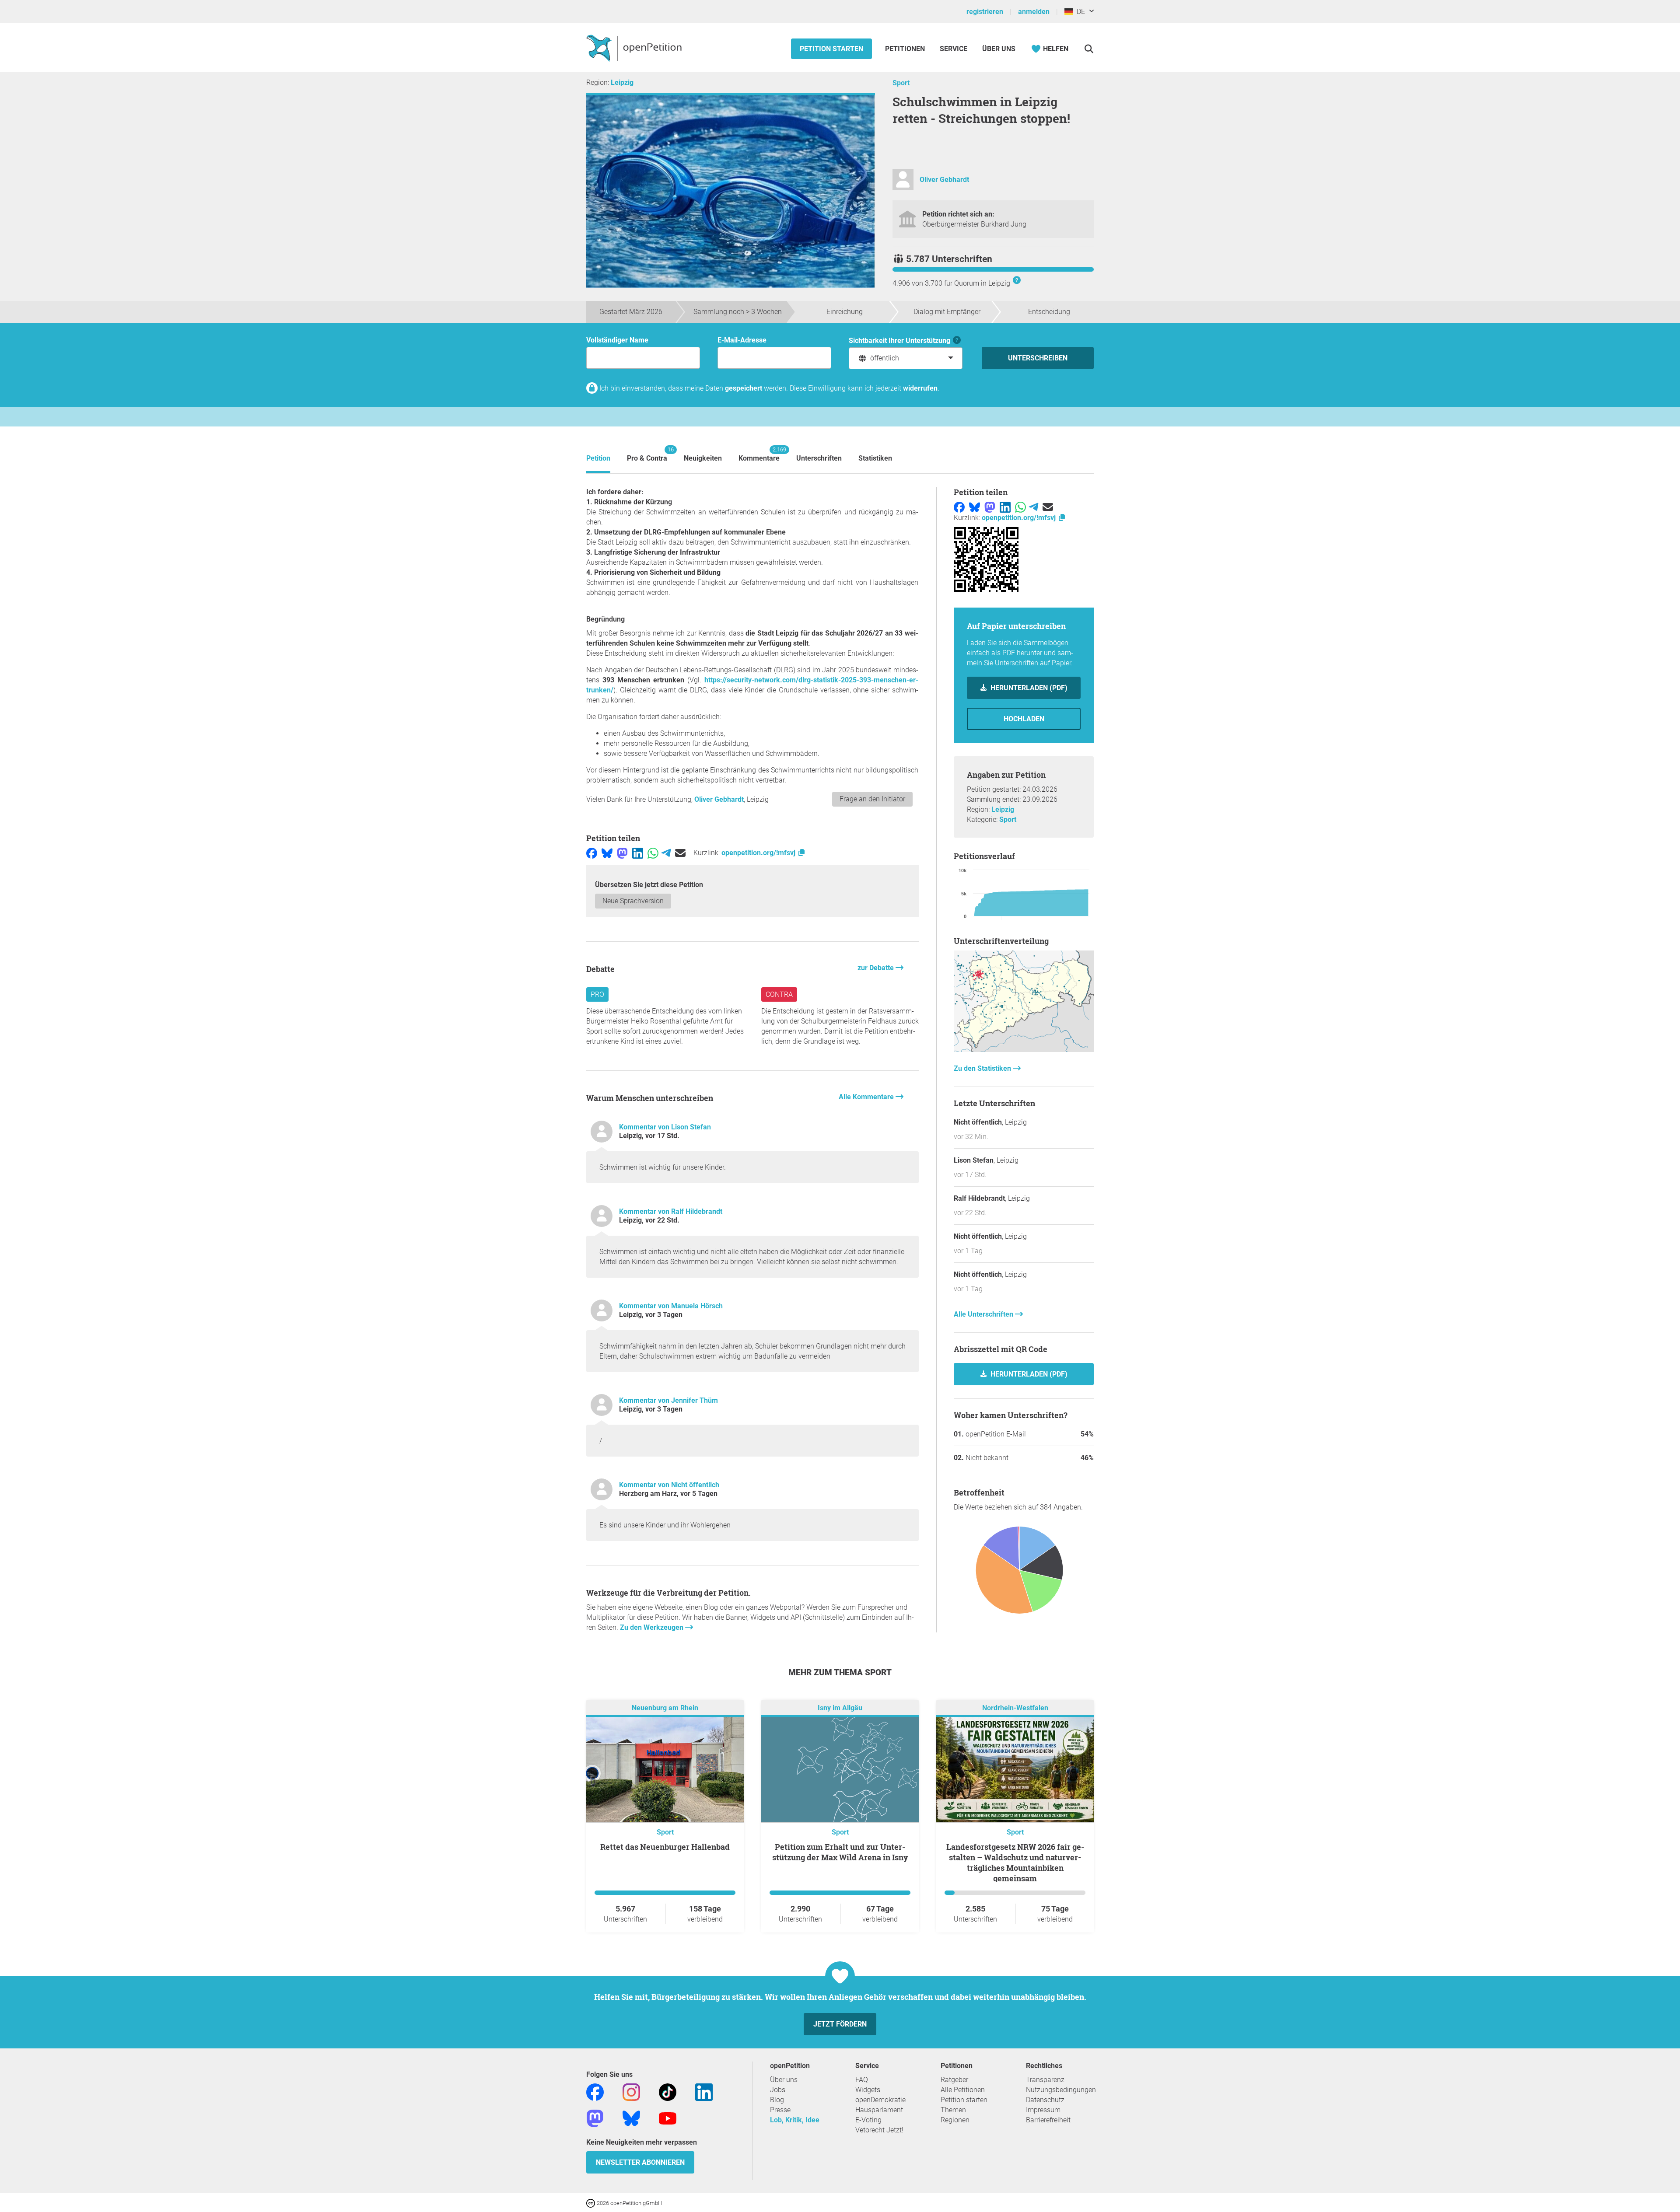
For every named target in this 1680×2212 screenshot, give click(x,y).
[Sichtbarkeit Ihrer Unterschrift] (957, 341)
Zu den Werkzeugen (653, 1627)
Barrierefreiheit (1048, 2120)
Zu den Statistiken (983, 1068)
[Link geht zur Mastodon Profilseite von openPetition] (595, 2118)
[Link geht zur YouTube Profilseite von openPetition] (668, 2118)
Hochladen (1024, 719)
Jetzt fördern (840, 2024)
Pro (597, 994)
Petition (598, 458)
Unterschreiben (1038, 358)
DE (1079, 12)
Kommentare (759, 454)
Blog (777, 2100)
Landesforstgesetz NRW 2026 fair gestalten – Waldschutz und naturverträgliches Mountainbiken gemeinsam (1015, 1863)
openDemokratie (880, 2100)
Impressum (1043, 2110)
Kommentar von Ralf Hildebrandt (671, 1211)
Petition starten (831, 49)
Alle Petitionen (963, 2090)
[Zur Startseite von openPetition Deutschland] (635, 48)
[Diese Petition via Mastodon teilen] (622, 853)
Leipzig (622, 82)
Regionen (955, 2120)
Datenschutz (1045, 2100)
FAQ (862, 2080)
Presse (780, 2110)
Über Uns (999, 49)
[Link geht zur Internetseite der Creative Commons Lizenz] (591, 2203)
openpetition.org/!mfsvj (759, 853)
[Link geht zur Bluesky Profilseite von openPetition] (631, 2118)
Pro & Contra (647, 454)
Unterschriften (819, 458)
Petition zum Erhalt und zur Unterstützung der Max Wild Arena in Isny (840, 1852)
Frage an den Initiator (872, 799)
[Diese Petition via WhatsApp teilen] (653, 853)
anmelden (1034, 12)
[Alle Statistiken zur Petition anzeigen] (1024, 1050)
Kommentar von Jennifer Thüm (668, 1400)
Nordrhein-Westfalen (1015, 1708)
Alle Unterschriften (984, 1314)
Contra (779, 994)
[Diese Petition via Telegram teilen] (666, 853)
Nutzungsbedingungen (1061, 2090)
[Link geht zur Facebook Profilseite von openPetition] (595, 2091)
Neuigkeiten (703, 458)
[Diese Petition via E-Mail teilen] (680, 853)
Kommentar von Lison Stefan (665, 1127)
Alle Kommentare (867, 1097)
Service (954, 49)
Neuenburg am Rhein (665, 1708)
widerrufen (920, 388)
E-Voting (868, 2120)
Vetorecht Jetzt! (879, 2130)
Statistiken (875, 458)
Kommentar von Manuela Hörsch (671, 1306)
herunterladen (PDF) (1028, 1374)
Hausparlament (879, 2110)
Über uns (784, 2080)
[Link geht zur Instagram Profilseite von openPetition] (631, 2091)
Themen (953, 2110)
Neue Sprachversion (633, 901)
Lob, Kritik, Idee (795, 2120)
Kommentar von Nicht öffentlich (669, 1485)
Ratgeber (954, 2080)
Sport (901, 83)
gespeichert (744, 388)
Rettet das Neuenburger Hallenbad (665, 1847)
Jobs (778, 2090)
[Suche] (1089, 49)
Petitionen (906, 49)
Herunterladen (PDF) (1028, 688)
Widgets (868, 2090)
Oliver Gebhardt (944, 180)
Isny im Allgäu (840, 1708)
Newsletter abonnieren (640, 2162)
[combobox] (906, 358)
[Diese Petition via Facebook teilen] (592, 853)
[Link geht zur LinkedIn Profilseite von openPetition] (704, 2091)
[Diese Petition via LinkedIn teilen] (638, 853)
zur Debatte (877, 968)
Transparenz (1045, 2080)
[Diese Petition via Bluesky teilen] (607, 853)
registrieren (985, 12)
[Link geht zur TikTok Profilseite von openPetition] (668, 2091)
